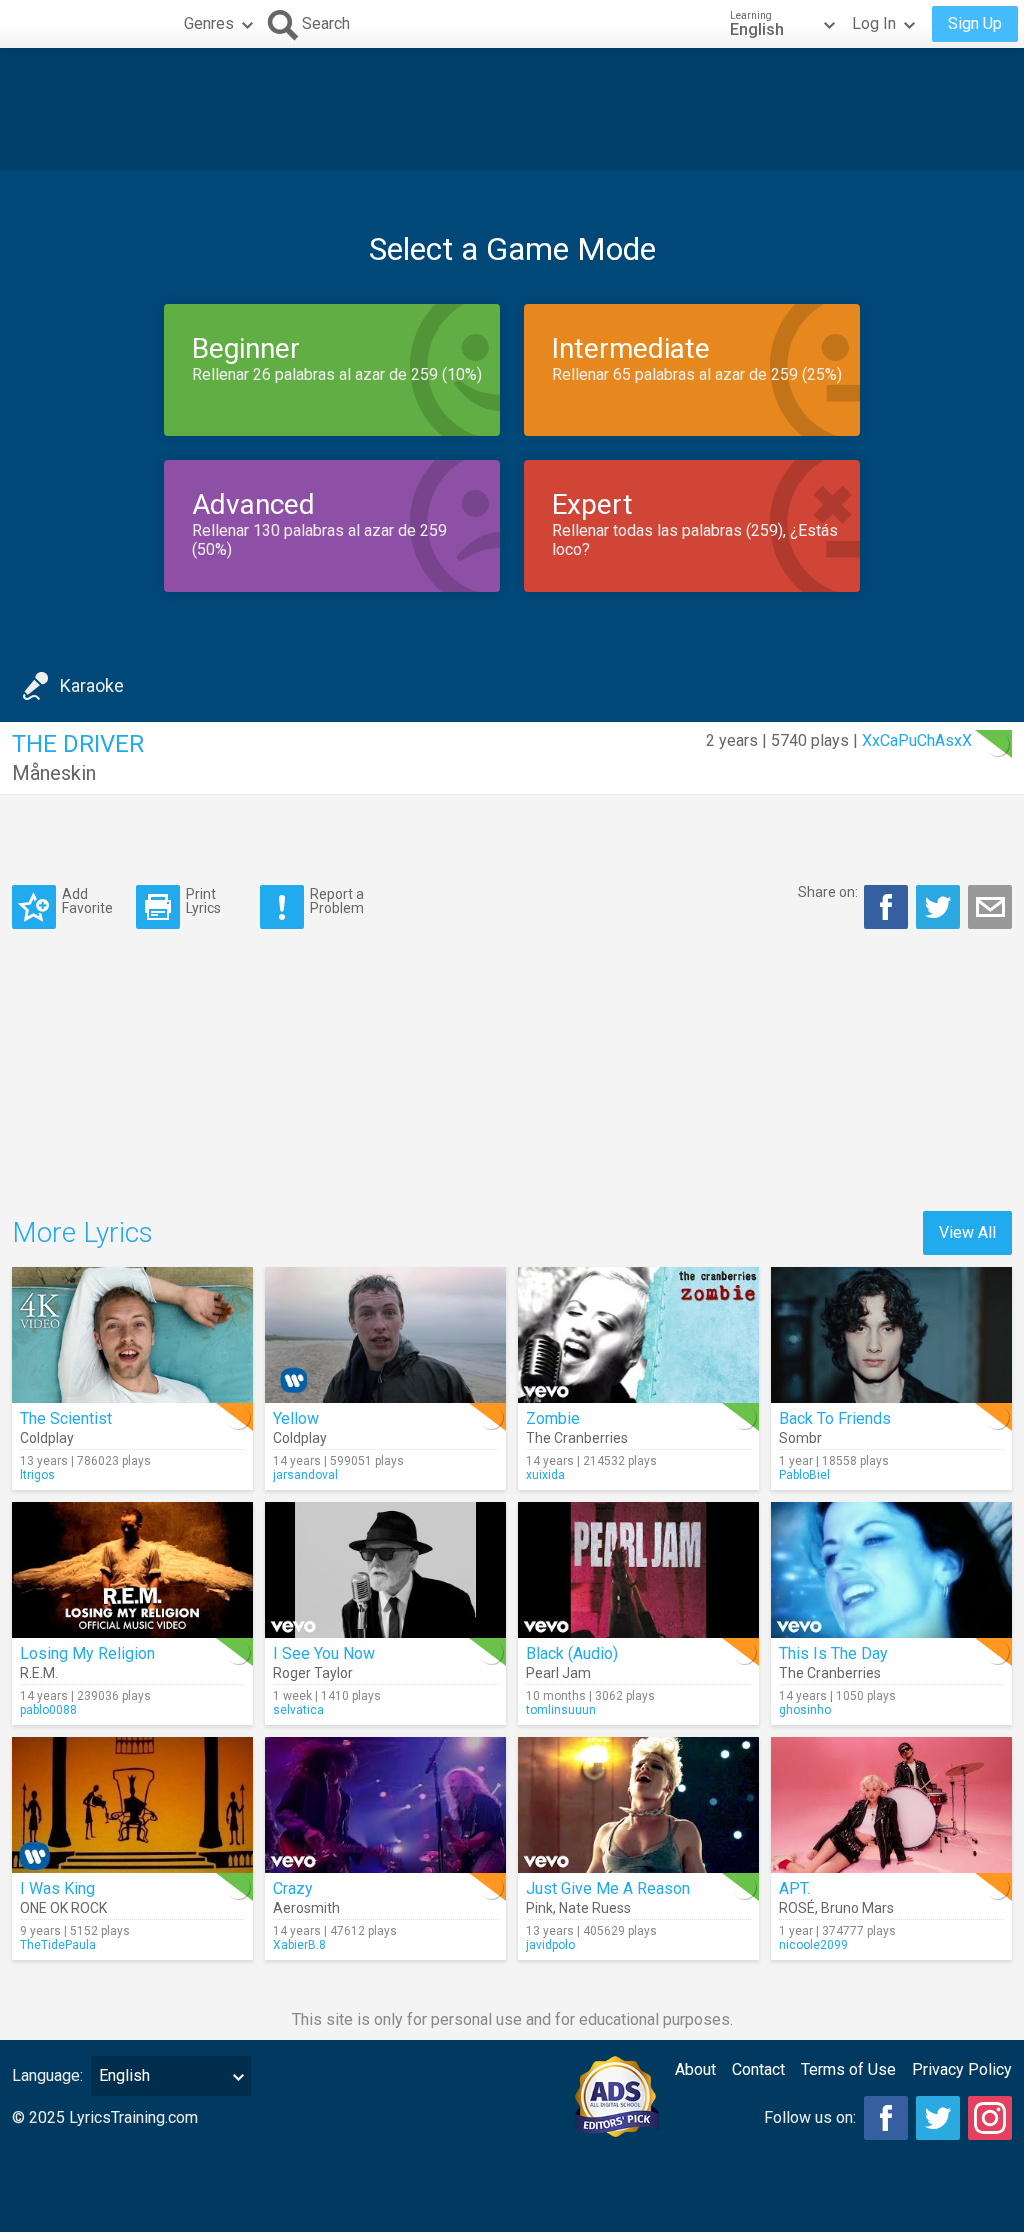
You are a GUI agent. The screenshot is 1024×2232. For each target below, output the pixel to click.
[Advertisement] (512, 109)
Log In (874, 23)
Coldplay (47, 1438)
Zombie (553, 1418)
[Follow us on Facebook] (886, 2118)
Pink (539, 1908)
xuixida (545, 1475)
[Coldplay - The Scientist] (132, 1335)
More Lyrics (82, 1232)
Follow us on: (810, 2117)
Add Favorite (87, 900)
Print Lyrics (203, 900)
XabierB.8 (299, 1945)
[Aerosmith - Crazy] (385, 1805)
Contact (758, 2069)
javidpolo (550, 1945)
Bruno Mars (857, 1908)
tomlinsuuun (561, 1710)
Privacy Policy (962, 2069)
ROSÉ (797, 1908)
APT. (794, 1888)
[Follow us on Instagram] (990, 2118)
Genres (209, 23)
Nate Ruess (595, 1908)
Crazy (293, 1888)
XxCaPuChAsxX (917, 740)
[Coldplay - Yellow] (385, 1335)
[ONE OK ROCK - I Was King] (132, 1805)
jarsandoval (305, 1475)
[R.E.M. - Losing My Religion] (132, 1570)
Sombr (800, 1438)
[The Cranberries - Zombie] (638, 1335)
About (695, 2069)
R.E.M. (39, 1673)
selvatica (298, 1710)
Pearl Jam (558, 1673)
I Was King (57, 1888)
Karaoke (92, 685)
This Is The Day (833, 1653)
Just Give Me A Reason (608, 1888)
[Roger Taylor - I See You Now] (385, 1570)
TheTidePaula (58, 1945)
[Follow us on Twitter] (938, 2118)
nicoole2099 (813, 1945)
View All (967, 1232)
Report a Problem (337, 900)
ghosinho (805, 1710)
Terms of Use (848, 2069)
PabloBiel (804, 1475)
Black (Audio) (572, 1653)
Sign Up (975, 23)
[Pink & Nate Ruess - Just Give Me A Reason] (638, 1805)
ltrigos (37, 1475)
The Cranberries (577, 1438)
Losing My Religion (87, 1653)
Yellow (296, 1418)
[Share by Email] (990, 907)
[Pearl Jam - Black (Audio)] (638, 1570)
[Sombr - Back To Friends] (891, 1335)
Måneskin (54, 773)
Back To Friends (835, 1418)
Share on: (828, 892)
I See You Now (324, 1653)
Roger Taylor (313, 1673)
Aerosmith (306, 1908)
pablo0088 (48, 1710)
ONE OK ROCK (63, 1908)
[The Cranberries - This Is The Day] (891, 1570)
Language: (47, 2075)
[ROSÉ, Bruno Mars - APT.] (891, 1805)
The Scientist (66, 1418)
